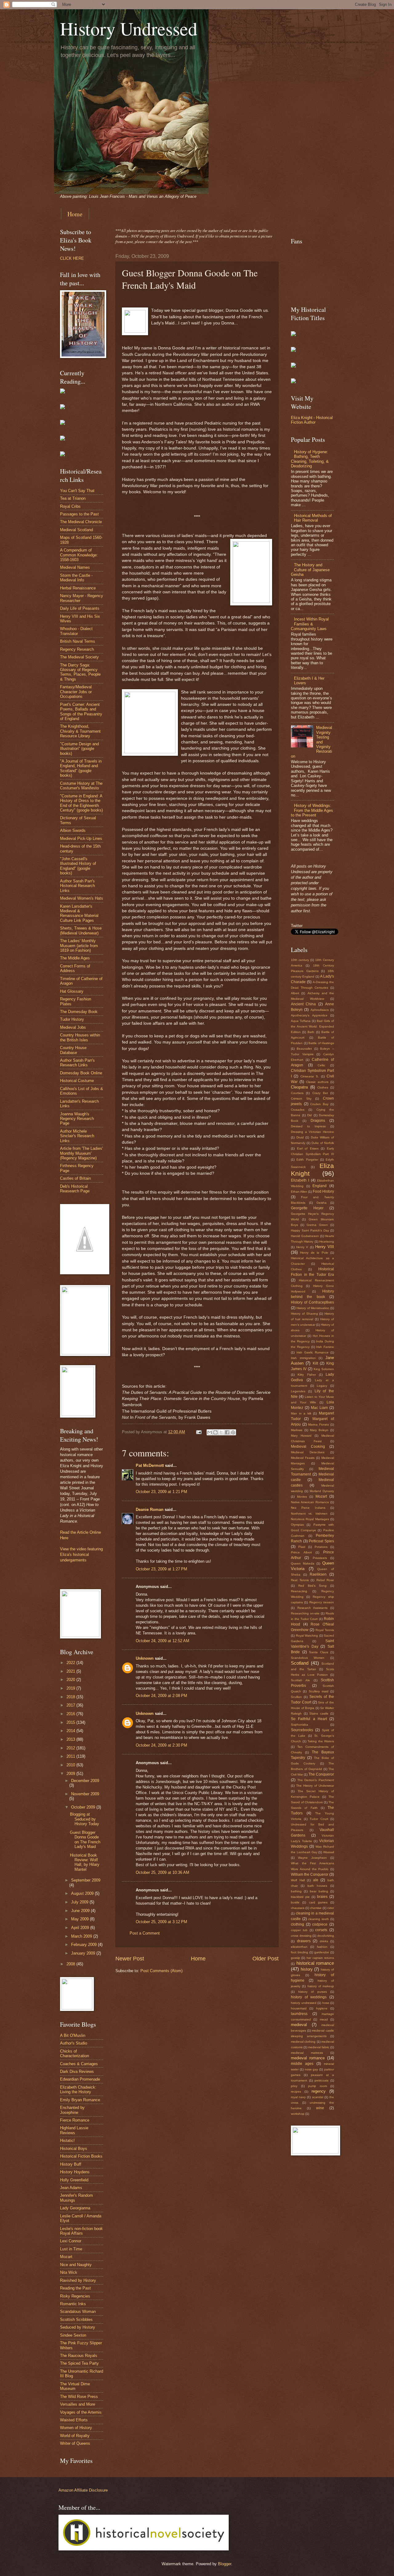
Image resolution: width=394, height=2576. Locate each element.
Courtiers (297, 1093)
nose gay (312, 2069)
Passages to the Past (79, 514)
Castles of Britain (75, 1178)
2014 (71, 1731)
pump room (318, 2086)
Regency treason (322, 1602)
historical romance (315, 1963)
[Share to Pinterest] (233, 1432)
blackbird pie (300, 1897)
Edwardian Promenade (80, 2079)
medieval (299, 2025)
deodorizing (326, 1936)
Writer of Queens (75, 2443)
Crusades (298, 1110)
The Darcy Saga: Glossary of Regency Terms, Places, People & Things (80, 672)
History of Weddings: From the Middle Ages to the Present (312, 810)
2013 (71, 1739)
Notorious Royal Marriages (310, 1519)
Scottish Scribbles (76, 2320)
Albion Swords (73, 830)
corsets (321, 1930)
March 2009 (82, 1936)
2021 (71, 1671)
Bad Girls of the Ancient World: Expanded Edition (312, 1026)
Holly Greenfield (74, 2180)
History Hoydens (75, 2172)
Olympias (297, 1525)
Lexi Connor (71, 2241)
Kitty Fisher (307, 1375)
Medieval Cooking (308, 1447)
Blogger (225, 2564)
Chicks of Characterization (74, 2053)
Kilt (315, 1363)
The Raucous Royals (79, 2356)
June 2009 (81, 1911)
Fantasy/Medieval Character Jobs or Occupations (76, 692)
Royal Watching (307, 1636)
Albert (295, 993)
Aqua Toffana (301, 1021)
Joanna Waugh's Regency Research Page (77, 1119)
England (320, 1186)
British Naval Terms (78, 641)
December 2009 (85, 1781)
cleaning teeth (319, 1919)
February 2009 (84, 1945)
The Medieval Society (79, 657)
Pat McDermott (150, 1465)
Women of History (76, 2428)
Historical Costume (77, 1081)
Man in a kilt (301, 1413)
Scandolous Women (308, 1658)
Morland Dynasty (322, 1491)
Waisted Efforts (74, 2420)
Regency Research (77, 649)
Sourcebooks (302, 1730)
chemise (316, 1908)
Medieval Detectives (308, 1452)
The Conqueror (321, 1774)
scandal (318, 2097)
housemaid (299, 2008)
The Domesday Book (79, 1012)
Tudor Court (319, 1819)
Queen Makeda (303, 1563)
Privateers (320, 1558)
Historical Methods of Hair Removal (313, 518)
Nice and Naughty (76, 2265)
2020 (71, 1680)
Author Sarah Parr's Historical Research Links (77, 886)
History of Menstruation (313, 1308)
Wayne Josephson (312, 1858)
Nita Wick (69, 2272)
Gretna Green (317, 1225)
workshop (298, 2114)
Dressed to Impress (308, 1126)
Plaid (302, 1547)
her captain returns (320, 1958)
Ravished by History (78, 2280)
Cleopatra (299, 1087)
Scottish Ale (300, 1680)
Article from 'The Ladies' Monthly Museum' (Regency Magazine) (81, 1153)
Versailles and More (78, 2404)
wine (320, 2108)
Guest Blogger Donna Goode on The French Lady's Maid (85, 1839)
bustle (295, 1902)
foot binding (300, 1952)
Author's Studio (74, 2043)
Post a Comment (145, 1933)
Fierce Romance (75, 2120)
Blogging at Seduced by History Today (84, 1819)
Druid (300, 1137)
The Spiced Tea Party (79, 2363)
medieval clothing (303, 2042)
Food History (323, 1191)
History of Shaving (304, 1314)
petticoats (322, 2080)
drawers (304, 1941)
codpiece (320, 1924)
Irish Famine (325, 1347)
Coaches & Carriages (79, 2064)
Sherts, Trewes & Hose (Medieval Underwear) (81, 930)
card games (318, 1902)
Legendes (298, 1391)
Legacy (322, 1386)
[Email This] (210, 1432)
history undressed (304, 2003)
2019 (71, 1688)
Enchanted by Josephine (72, 2110)
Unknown (145, 1658)
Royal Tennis (325, 1630)
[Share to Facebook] (227, 1432)
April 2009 (81, 1928)
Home (75, 214)
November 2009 (85, 1794)
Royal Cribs (70, 506)
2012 (71, 1748)
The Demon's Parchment (316, 1780)
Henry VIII (325, 1247)
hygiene (322, 2008)
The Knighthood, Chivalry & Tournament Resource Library (80, 731)
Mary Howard (301, 1436)
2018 (71, 1697)
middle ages (302, 2064)
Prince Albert (301, 1552)
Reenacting (299, 1591)
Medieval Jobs (73, 1027)
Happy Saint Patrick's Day (310, 1230)
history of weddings (309, 1997)
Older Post (265, 1959)
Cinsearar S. (310, 1076)
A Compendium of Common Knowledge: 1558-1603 (79, 555)
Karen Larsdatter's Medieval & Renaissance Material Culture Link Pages (79, 913)
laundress (299, 2014)
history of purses (313, 1992)
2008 (71, 1964)
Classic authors (317, 1082)
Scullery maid (319, 1691)
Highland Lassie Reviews (74, 2130)
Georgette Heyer (307, 1208)
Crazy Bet (320, 1093)
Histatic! (67, 2141)
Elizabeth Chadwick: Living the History (78, 2090)
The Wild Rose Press (79, 2397)
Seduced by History (78, 2327)
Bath (311, 1032)
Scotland (300, 1663)
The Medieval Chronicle (81, 522)
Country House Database (73, 1050)
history (307, 1969)
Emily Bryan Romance (80, 2100)
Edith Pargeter (307, 1160)
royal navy (298, 2097)
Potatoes (321, 1547)
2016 (71, 1714)
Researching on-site (305, 1613)
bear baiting (319, 1891)
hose (326, 2003)
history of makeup (321, 1986)
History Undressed (129, 28)
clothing (298, 1924)
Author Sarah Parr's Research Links (77, 1063)
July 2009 (80, 1902)
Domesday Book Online (81, 1073)
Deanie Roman (150, 1510)
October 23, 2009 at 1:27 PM (161, 1569)
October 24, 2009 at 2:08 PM (161, 1696)
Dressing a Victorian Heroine (312, 1132)
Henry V (302, 1247)
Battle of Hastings (321, 1043)
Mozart (66, 2257)
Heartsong (327, 1241)
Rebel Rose (325, 1580)
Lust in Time (71, 2249)
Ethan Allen (299, 1192)
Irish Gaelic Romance (312, 1352)
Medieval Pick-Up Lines (81, 838)
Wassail (329, 1852)
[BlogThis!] (215, 1432)
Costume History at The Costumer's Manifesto (81, 786)
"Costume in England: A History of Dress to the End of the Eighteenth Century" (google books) (81, 803)
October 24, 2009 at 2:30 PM (161, 1745)
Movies (302, 1497)
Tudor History (72, 1019)
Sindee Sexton (73, 2335)
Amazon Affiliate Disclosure (83, 2490)
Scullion (296, 1697)
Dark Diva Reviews (77, 2071)
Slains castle (319, 1713)
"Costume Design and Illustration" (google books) (79, 749)
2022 (71, 1663)
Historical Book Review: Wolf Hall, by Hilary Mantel (85, 1862)
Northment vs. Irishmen (309, 1514)
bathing (296, 1891)
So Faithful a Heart (309, 1719)
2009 (71, 1774)
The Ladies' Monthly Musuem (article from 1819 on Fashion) (79, 946)
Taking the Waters (321, 1741)
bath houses (318, 1886)
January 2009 (84, 1953)
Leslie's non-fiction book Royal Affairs (81, 2231)
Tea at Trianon (73, 498)
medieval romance (308, 2058)
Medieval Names (75, 567)
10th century (300, 960)
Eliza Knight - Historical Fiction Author (312, 420)
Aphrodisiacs (320, 1010)
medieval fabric (319, 2047)
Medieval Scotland (76, 530)
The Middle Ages (75, 958)
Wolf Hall (298, 1880)
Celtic (322, 1065)
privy (294, 2086)
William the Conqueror (310, 1874)
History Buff (71, 2164)
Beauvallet (304, 1049)
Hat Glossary (72, 991)
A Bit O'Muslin (73, 2035)
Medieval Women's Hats (82, 898)
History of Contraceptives (312, 1302)
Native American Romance (310, 1502)
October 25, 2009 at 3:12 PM (161, 1922)
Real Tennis (300, 1580)
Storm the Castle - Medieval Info (76, 578)
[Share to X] (221, 1432)
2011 (71, 1756)
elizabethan (299, 1947)
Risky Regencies (75, 2296)
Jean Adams (71, 2188)
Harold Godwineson (305, 1236)
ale (316, 1880)
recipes (296, 2092)
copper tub (299, 1930)
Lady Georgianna (75, 2208)
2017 (71, 1705)
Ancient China (303, 1004)
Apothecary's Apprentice (309, 1015)
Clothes (323, 1087)
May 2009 (80, 1919)
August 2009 (83, 1893)
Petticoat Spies (321, 1541)
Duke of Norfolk (323, 1143)
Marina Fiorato (319, 1424)
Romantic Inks (73, 2304)
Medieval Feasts (303, 1458)
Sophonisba (300, 1725)
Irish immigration (303, 1358)
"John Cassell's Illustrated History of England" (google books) (78, 866)
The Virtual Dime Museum (75, 2386)
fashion (322, 1947)
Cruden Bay (319, 1104)
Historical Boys (74, 2149)
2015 (71, 1722)
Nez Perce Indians (308, 1508)
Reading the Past (75, 2288)
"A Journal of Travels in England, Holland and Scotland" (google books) (81, 768)
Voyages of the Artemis (81, 2412)
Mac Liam (319, 1408)
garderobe (322, 1952)
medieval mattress (307, 2053)
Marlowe (297, 1430)
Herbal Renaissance (78, 588)
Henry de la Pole (314, 1253)
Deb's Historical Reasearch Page (75, 1189)
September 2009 (86, 1880)
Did (310, 1115)
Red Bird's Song (313, 1586)
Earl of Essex (308, 1148)
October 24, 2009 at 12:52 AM (163, 1641)
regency (319, 2091)
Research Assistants (313, 1608)
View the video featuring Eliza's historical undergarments (81, 1555)
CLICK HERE (72, 258)
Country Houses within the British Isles (80, 1037)
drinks (324, 1941)
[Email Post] (199, 1432)
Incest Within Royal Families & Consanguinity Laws (310, 624)
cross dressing (301, 1936)
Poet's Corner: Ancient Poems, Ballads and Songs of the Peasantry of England (81, 712)
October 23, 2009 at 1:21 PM (161, 1492)
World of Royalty (75, 2436)
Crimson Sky (301, 1099)
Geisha (322, 1203)
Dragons (318, 1121)
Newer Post (130, 1959)
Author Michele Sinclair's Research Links (77, 1136)
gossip (295, 1958)
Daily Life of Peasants (80, 608)
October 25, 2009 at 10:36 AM (163, 1872)
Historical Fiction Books (81, 2156)
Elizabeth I (300, 1180)
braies (322, 1897)
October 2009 (84, 1807)
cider (331, 1908)
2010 (71, 1765)
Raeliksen (318, 1574)
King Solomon (324, 1369)
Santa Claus (319, 1652)
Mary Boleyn (319, 1430)
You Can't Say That (77, 491)
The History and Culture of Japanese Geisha (310, 570)
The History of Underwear (315, 1786)
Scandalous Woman (78, 2311)
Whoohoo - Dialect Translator (76, 631)
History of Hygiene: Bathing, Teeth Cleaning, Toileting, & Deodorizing (310, 459)
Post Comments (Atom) (161, 1971)
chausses (298, 1908)
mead (324, 2019)
